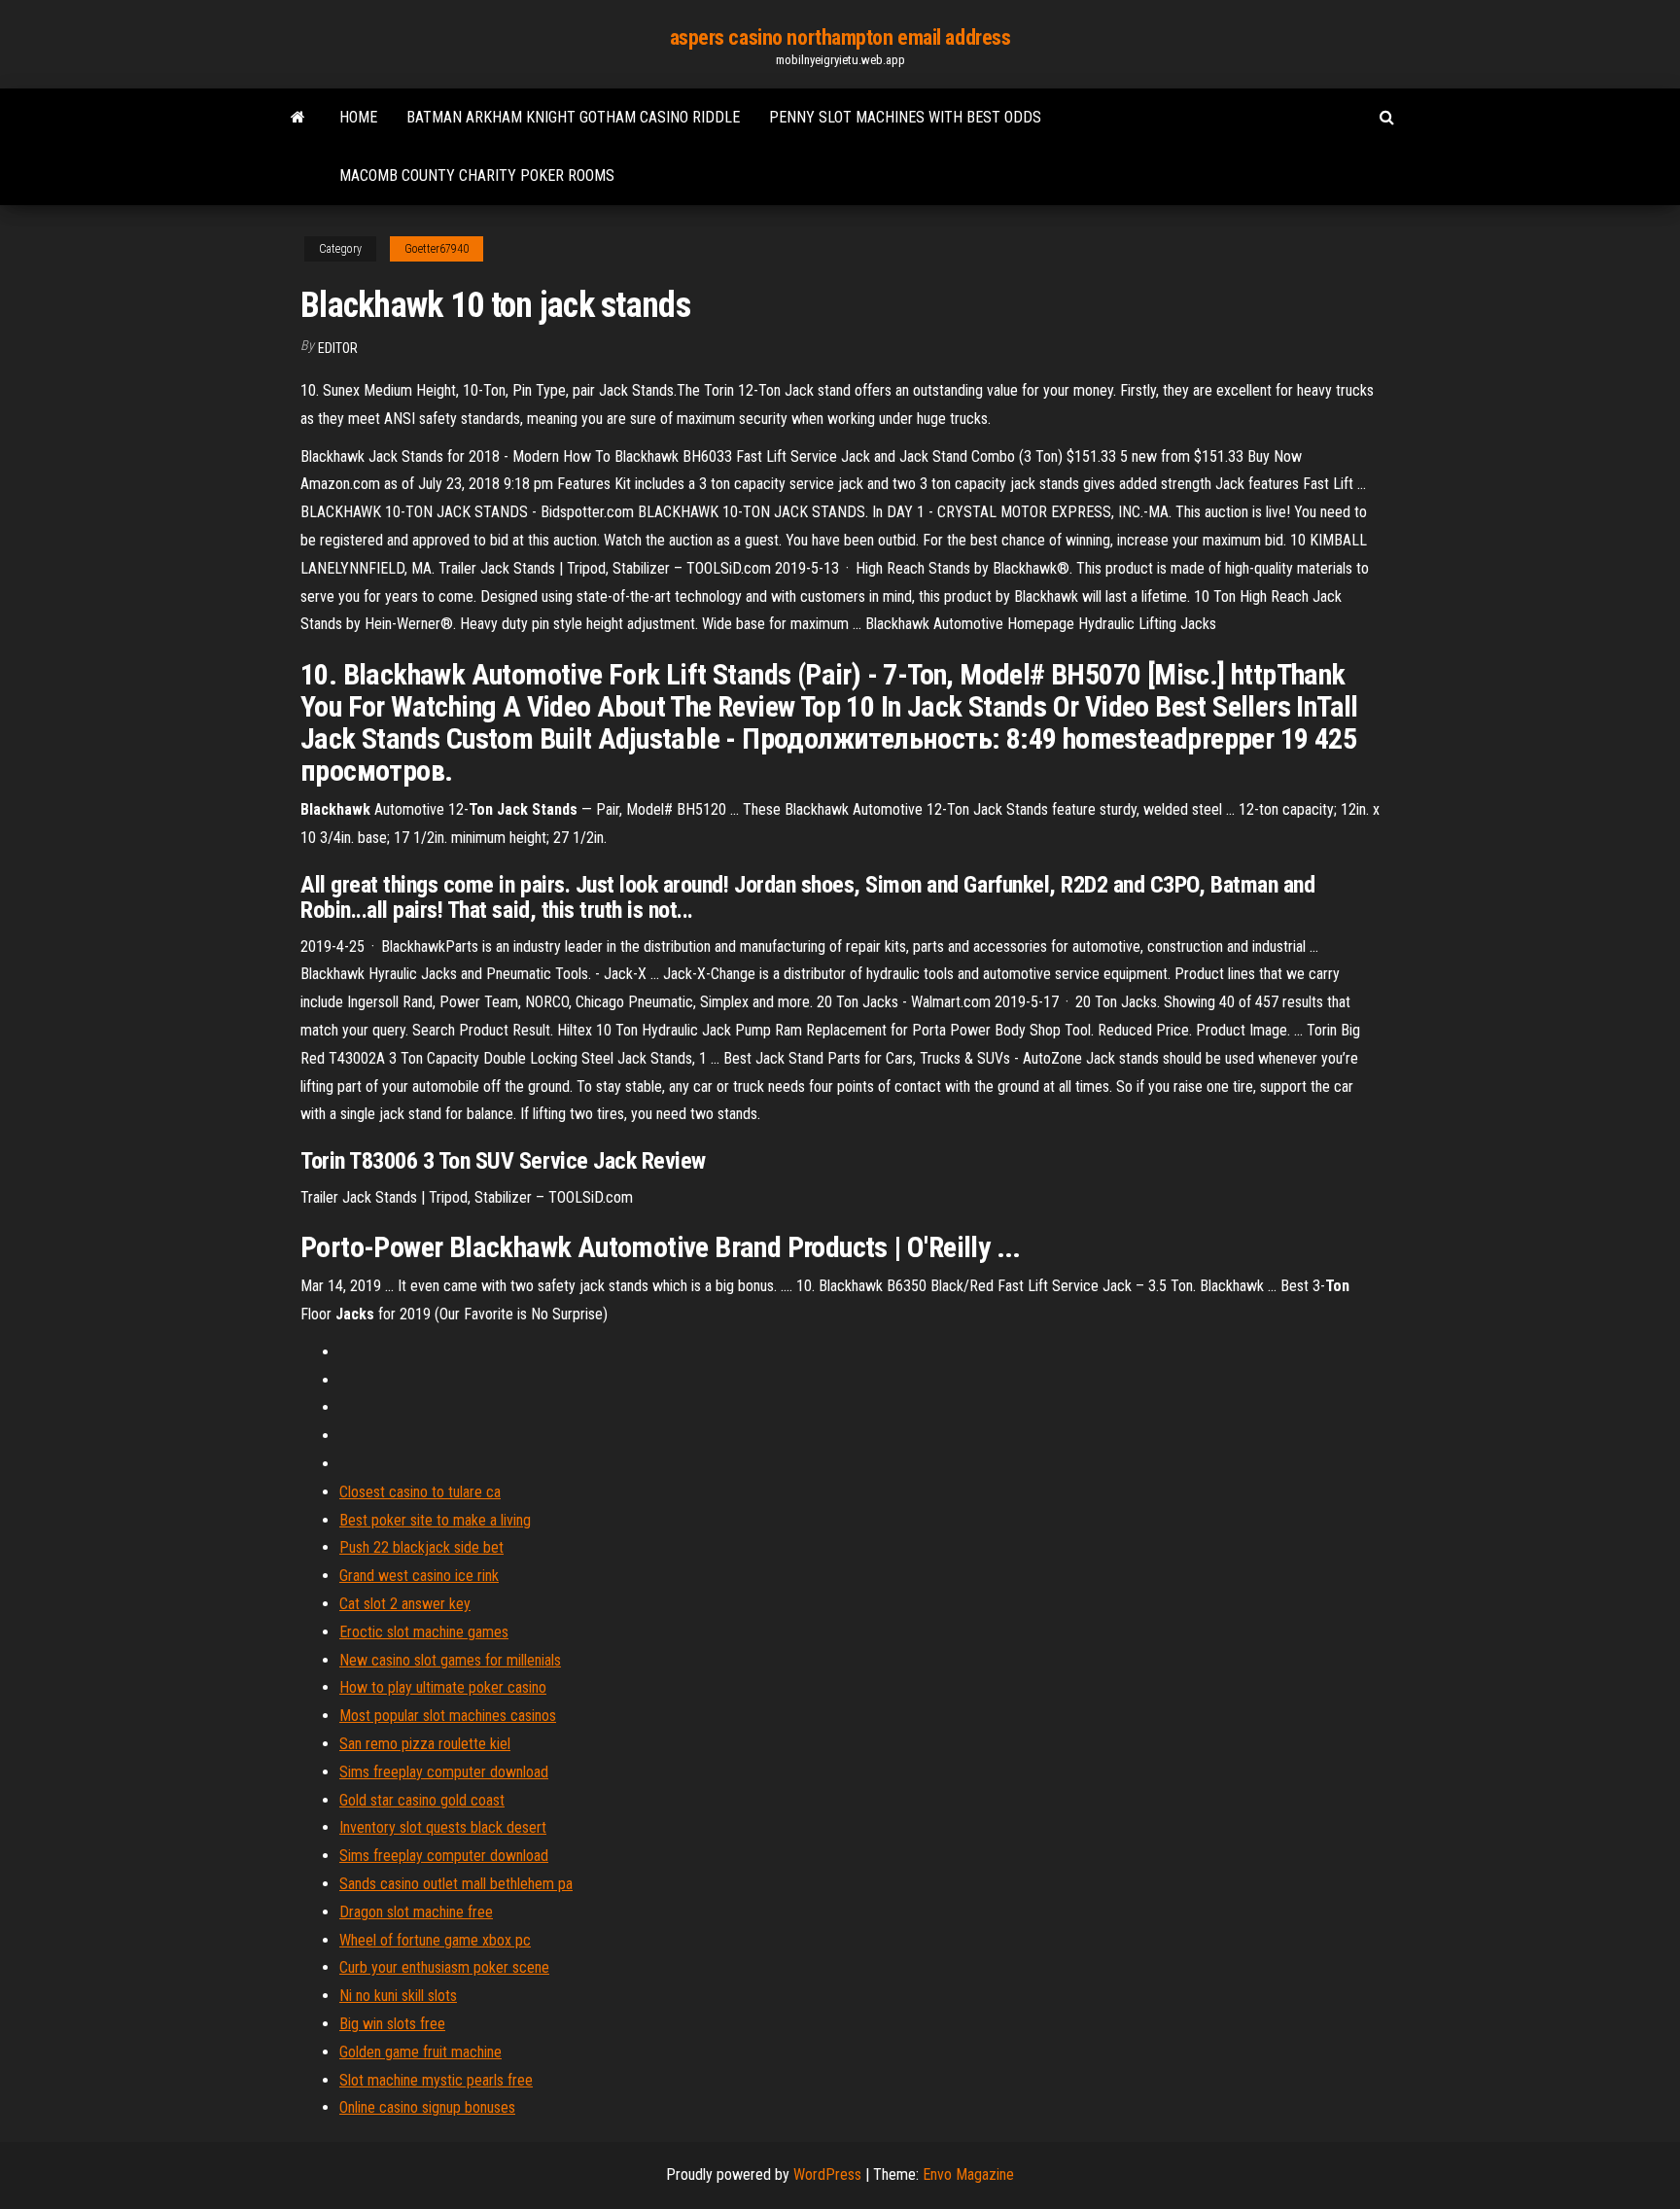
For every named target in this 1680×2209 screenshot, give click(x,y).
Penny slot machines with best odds (905, 117)
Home (358, 117)
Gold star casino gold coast (422, 1800)
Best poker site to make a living (435, 1520)
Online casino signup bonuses (427, 2107)
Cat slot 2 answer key (405, 1604)
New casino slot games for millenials (450, 1660)
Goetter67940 (437, 249)
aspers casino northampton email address (840, 37)
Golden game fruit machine (420, 2052)
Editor (338, 348)
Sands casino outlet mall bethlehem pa (456, 1884)
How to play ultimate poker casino (443, 1687)
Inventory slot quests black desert (443, 1827)
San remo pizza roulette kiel (425, 1744)
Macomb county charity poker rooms (477, 175)
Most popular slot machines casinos (448, 1716)
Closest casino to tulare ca (420, 1492)
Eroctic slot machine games (424, 1632)
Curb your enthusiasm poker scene (444, 1967)
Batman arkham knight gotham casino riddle (573, 117)
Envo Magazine (968, 2174)
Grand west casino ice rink (419, 1576)
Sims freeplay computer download (444, 1772)
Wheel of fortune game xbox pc (435, 1940)
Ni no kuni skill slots (398, 1996)
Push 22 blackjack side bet (421, 1547)
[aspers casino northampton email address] (298, 118)
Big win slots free (392, 2024)
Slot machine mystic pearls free (436, 2080)
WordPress (827, 2174)
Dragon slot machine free (416, 1912)
